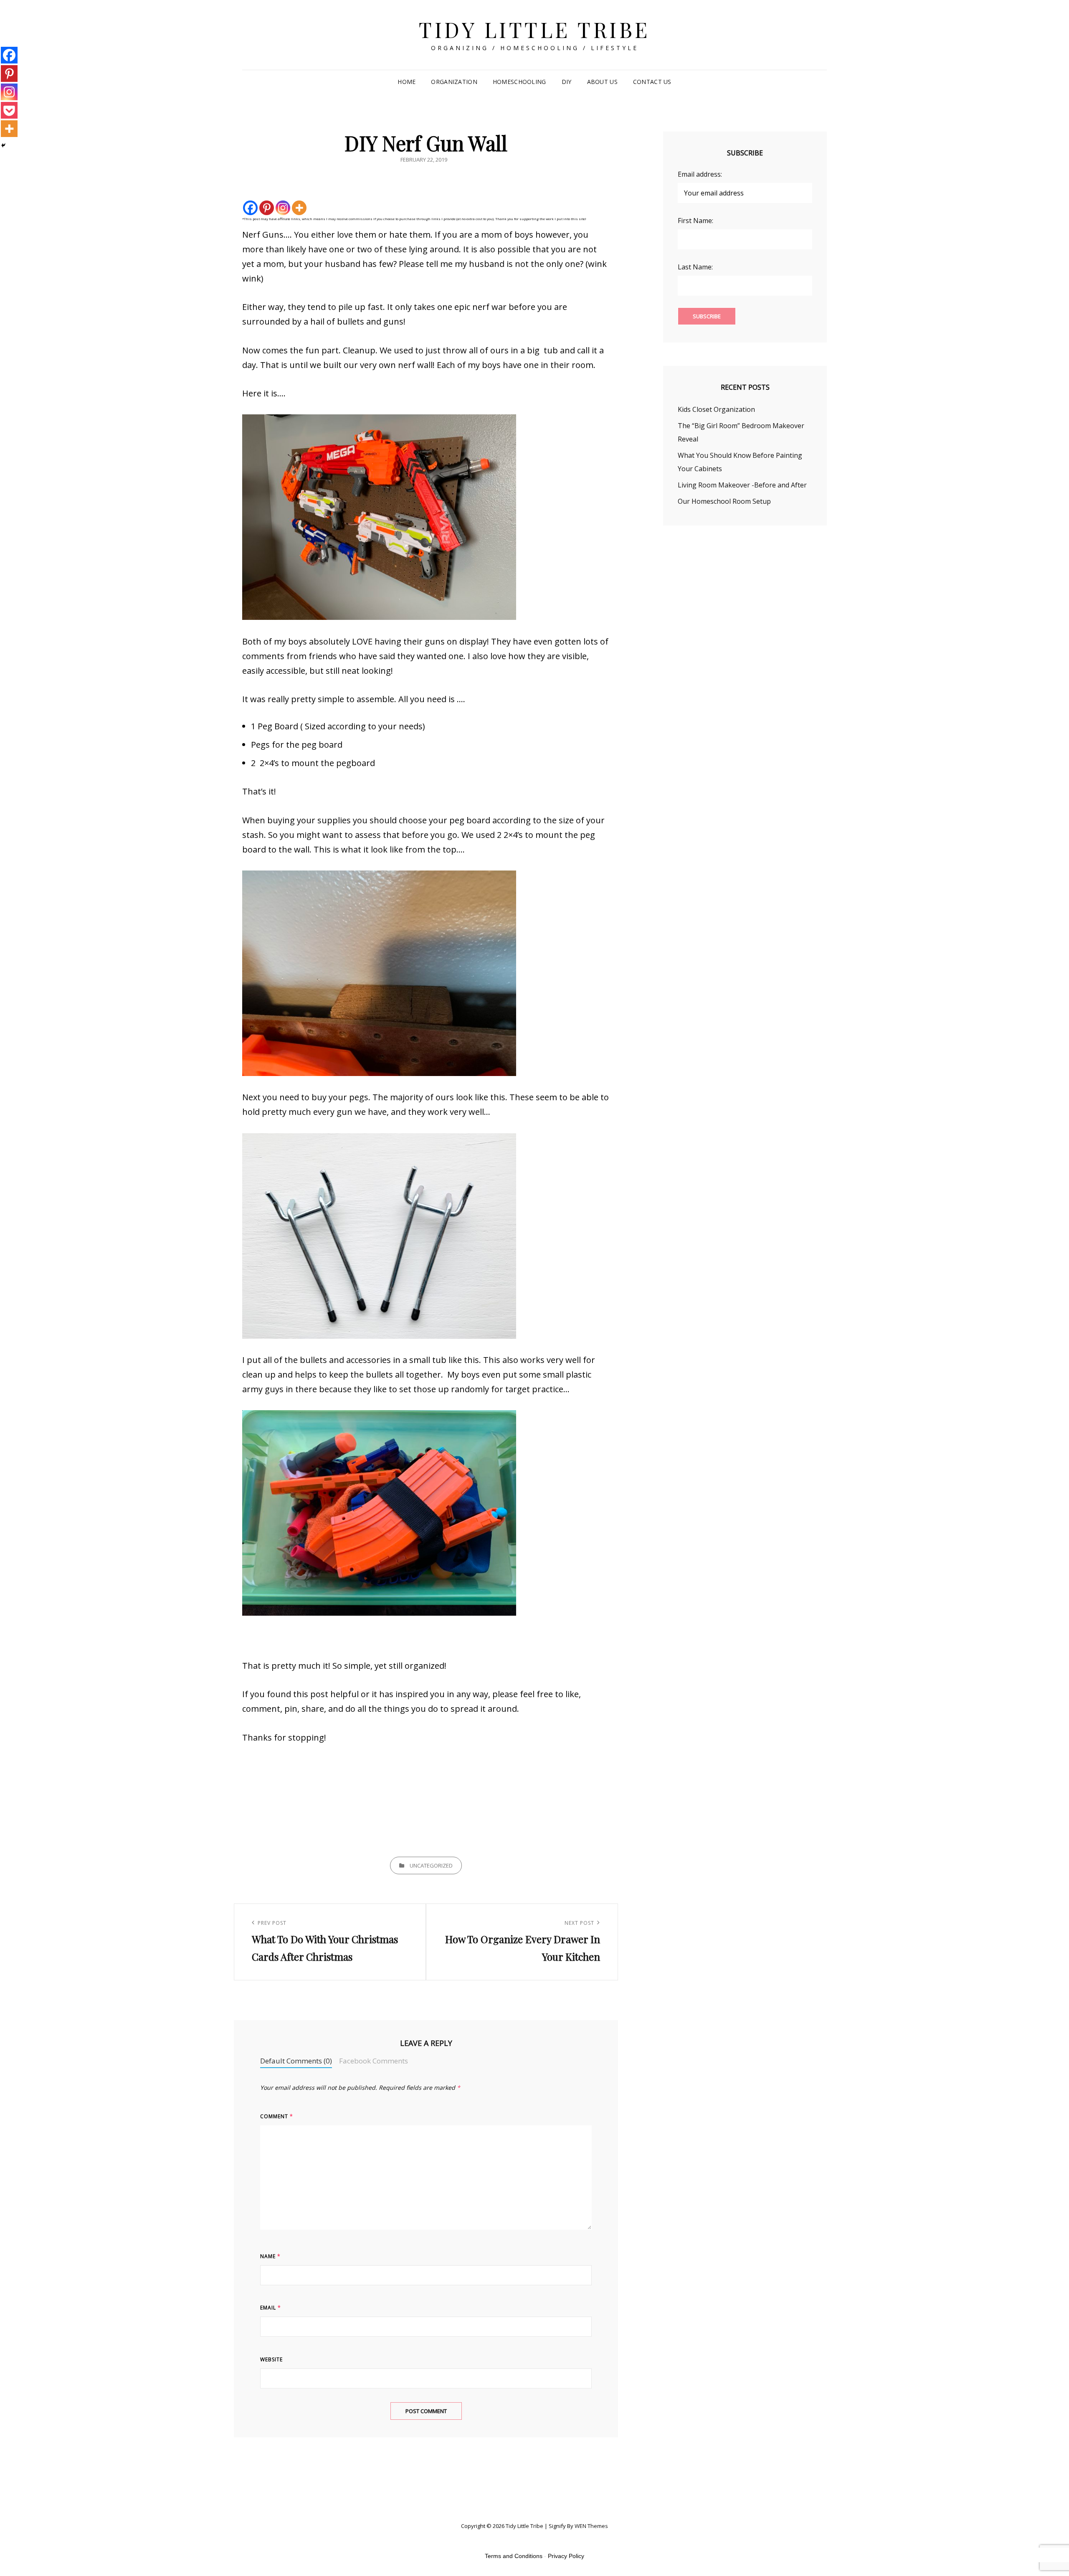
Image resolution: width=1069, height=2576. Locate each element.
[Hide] (3, 145)
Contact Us (652, 82)
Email (271, 2308)
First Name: (695, 221)
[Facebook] (250, 208)
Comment (277, 2116)
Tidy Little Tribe (534, 29)
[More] (299, 208)
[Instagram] (283, 208)
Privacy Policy (566, 2556)
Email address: (700, 174)
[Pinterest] (267, 208)
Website (271, 2359)
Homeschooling (519, 82)
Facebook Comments (374, 2061)
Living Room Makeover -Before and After (742, 485)
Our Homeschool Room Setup (724, 501)
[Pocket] (9, 110)
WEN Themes (591, 2526)
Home (407, 82)
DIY (567, 82)
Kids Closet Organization (716, 409)
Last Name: (695, 267)
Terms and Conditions (514, 2556)
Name (270, 2256)
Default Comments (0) (296, 2061)
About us (602, 82)
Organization (454, 82)
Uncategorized (431, 1865)
